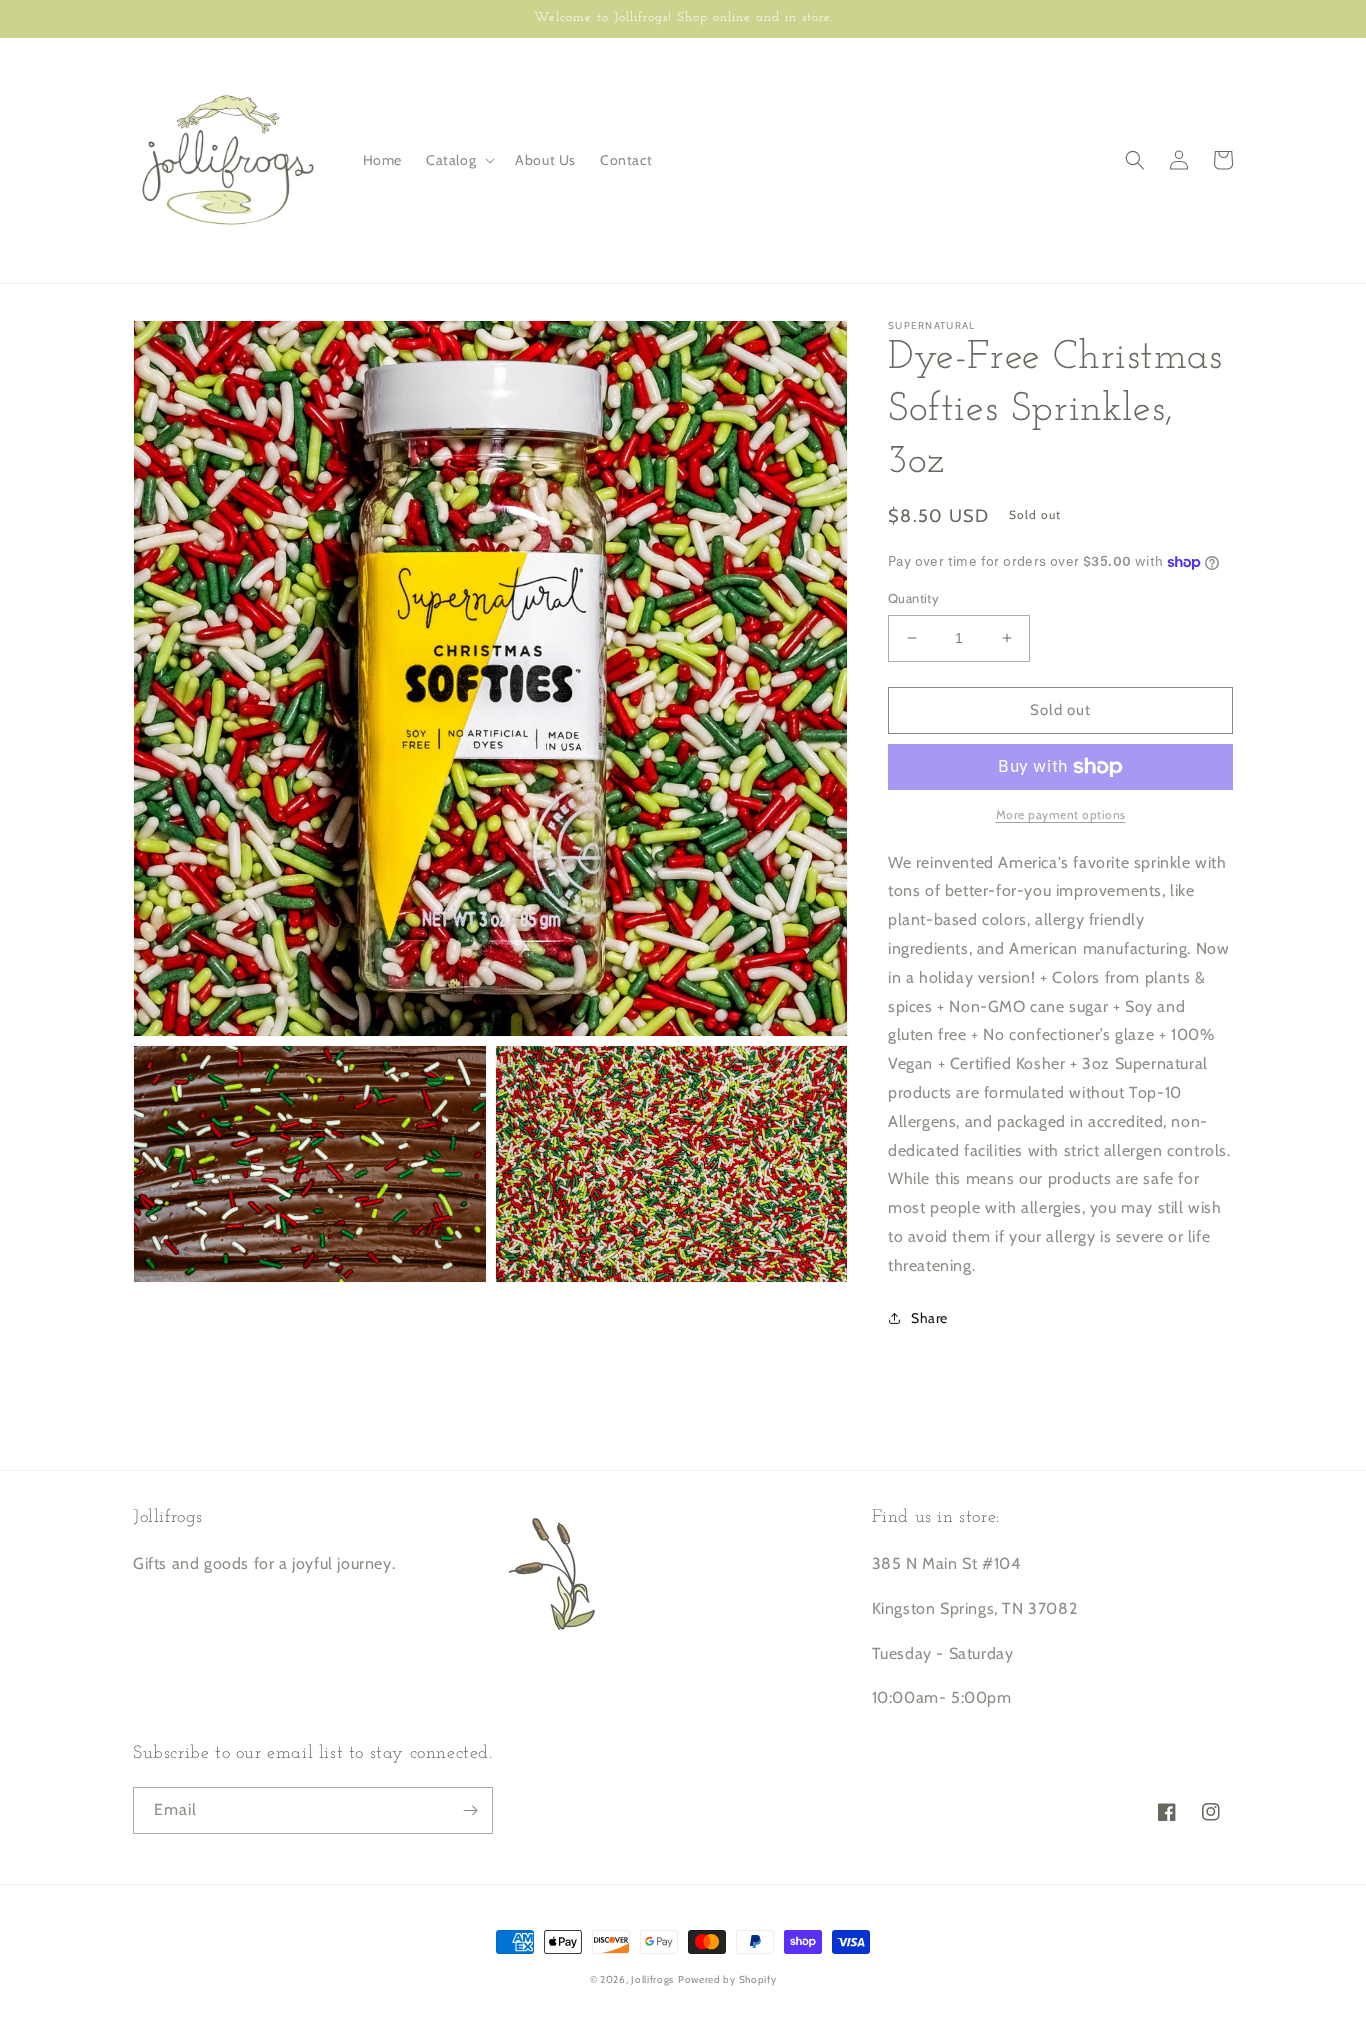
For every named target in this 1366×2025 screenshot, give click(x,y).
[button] (458, 160)
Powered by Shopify (727, 1979)
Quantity (913, 598)
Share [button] (929, 1318)
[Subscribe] (470, 1810)
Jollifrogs (652, 1979)
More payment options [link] (1061, 814)
